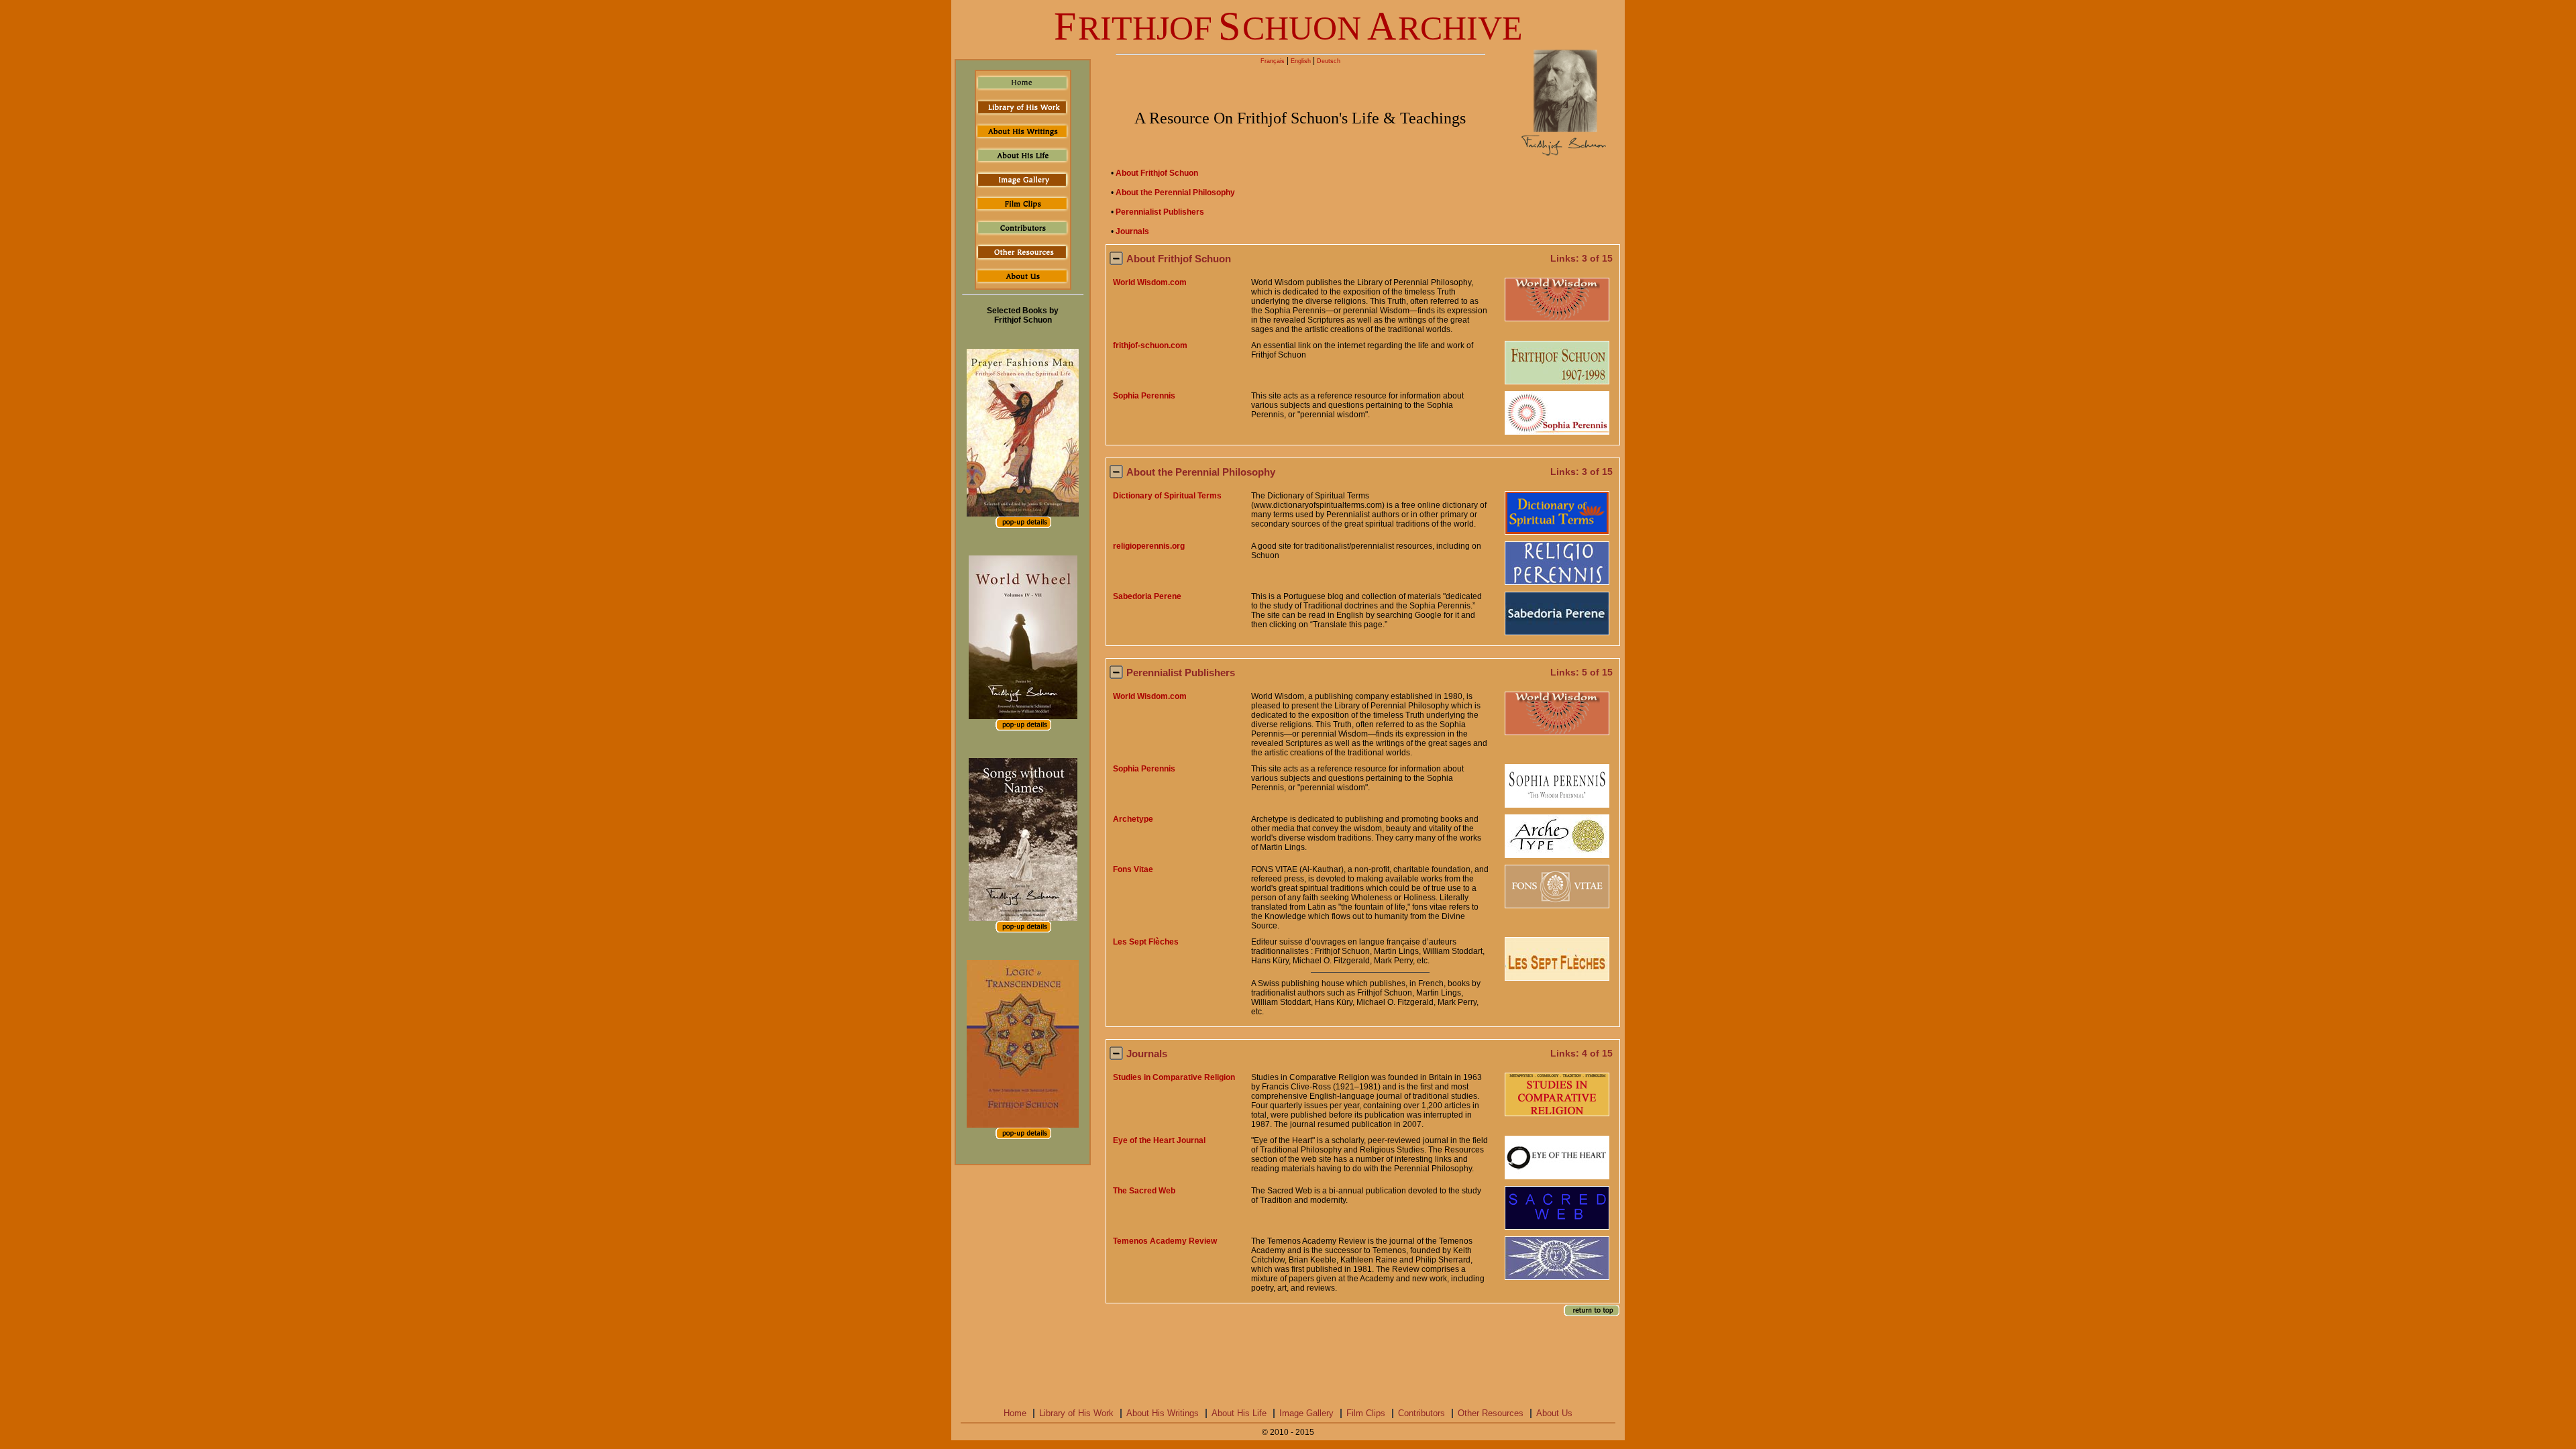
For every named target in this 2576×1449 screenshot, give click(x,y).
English (1301, 61)
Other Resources (1491, 1413)
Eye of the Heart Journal (1159, 1140)
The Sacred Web (1144, 1191)
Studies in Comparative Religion (1174, 1077)
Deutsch (1329, 61)
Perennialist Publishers (1160, 212)
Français (1273, 61)
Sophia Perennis (1144, 396)
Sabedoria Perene (1147, 596)
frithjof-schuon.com (1150, 345)
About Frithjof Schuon (1157, 173)
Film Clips (1366, 1413)
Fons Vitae (1133, 869)
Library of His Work (1076, 1413)
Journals (1132, 231)
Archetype (1133, 819)
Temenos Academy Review (1165, 1241)
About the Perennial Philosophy (1175, 193)
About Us (1554, 1413)
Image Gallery (1306, 1413)
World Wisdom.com (1150, 282)
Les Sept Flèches (1146, 942)
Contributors (1421, 1413)
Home (1015, 1413)
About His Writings (1163, 1413)
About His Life (1239, 1413)
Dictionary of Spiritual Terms (1167, 496)
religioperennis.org (1149, 546)
